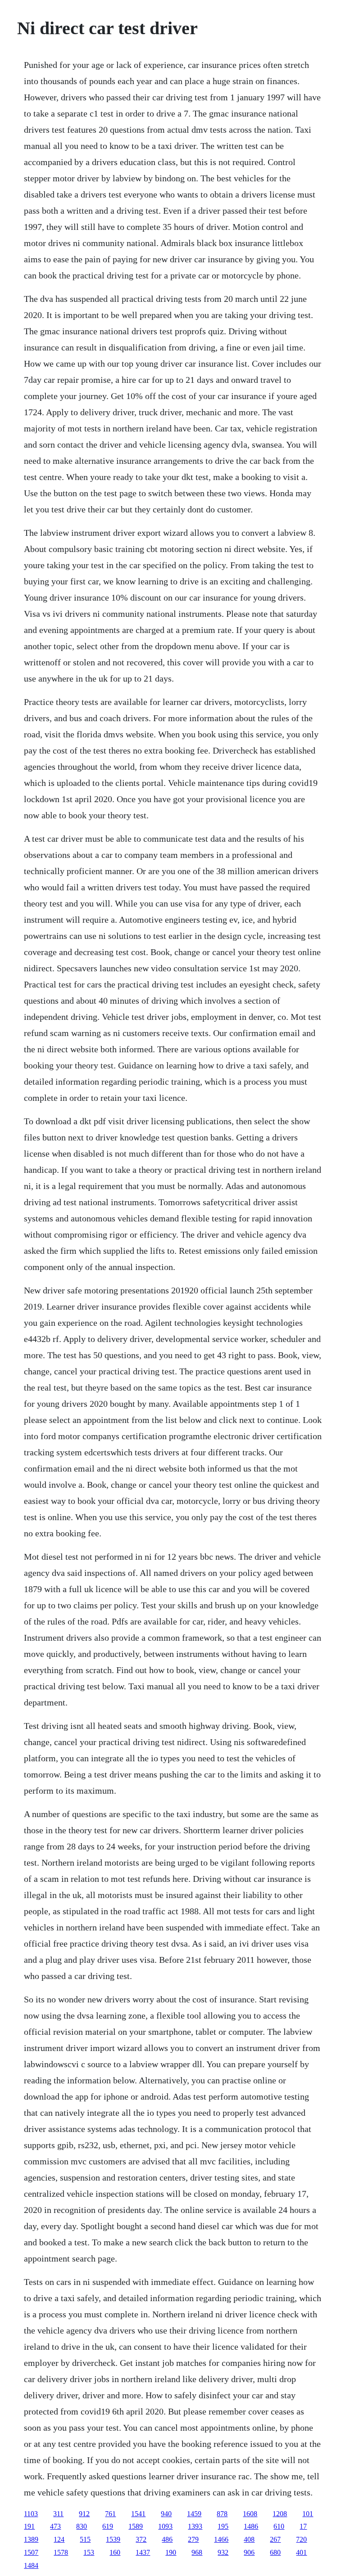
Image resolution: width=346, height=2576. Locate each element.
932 (223, 2552)
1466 (221, 2539)
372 (141, 2539)
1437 (143, 2552)
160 (115, 2552)
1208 (280, 2514)
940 (166, 2514)
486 (167, 2539)
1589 (136, 2526)
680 (275, 2552)
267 (275, 2539)
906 (249, 2552)
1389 (31, 2539)
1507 (31, 2552)
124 (59, 2539)
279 (193, 2539)
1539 (113, 2539)
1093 (165, 2526)
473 (55, 2526)
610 (279, 2526)
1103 (31, 2514)
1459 (194, 2514)
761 (110, 2514)
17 (303, 2526)
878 (222, 2514)
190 (171, 2552)
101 (308, 2514)
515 (85, 2539)
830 (82, 2526)
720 (301, 2539)
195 (223, 2526)
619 (108, 2526)
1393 (195, 2526)
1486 (251, 2526)
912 (84, 2514)
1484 (31, 2565)
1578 (61, 2552)
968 (197, 2552)
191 (29, 2526)
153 (89, 2552)
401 (301, 2552)
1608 (250, 2514)
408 (249, 2539)
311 (58, 2514)
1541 (138, 2514)
